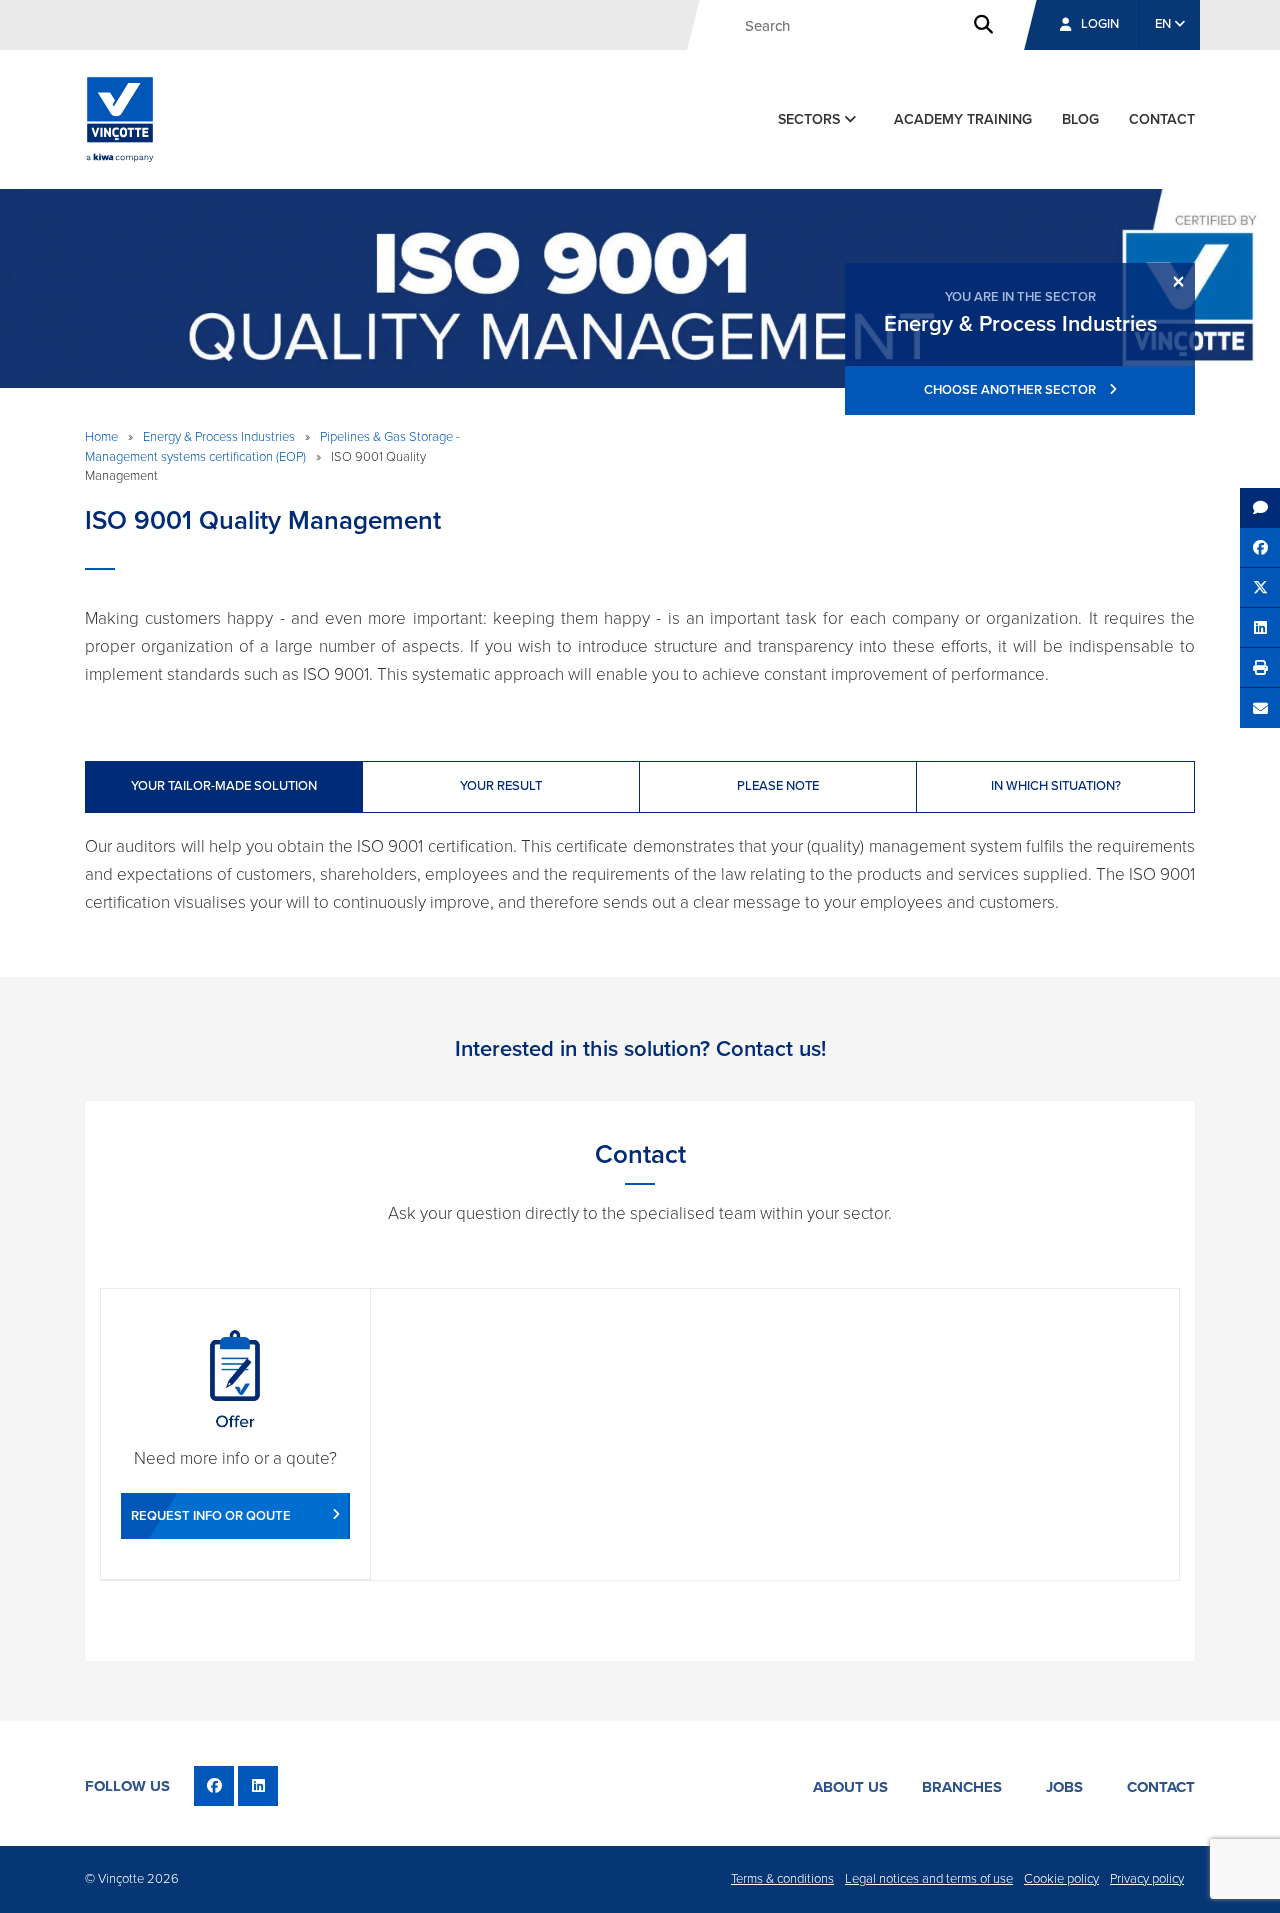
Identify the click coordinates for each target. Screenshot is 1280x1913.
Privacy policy (1147, 1879)
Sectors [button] (811, 119)
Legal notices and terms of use (929, 1879)
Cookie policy (1061, 1879)
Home (101, 437)
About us (850, 1787)
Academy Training (963, 119)
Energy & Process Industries (219, 437)
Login (1100, 24)
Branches (962, 1787)
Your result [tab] (501, 786)
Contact (1161, 1787)
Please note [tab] (778, 786)
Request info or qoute (211, 1516)
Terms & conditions (782, 1879)
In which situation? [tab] (1056, 786)
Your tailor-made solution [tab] (224, 786)
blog (1080, 119)
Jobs (1064, 1787)
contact (1162, 119)
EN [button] (1164, 24)
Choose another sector (1011, 390)
